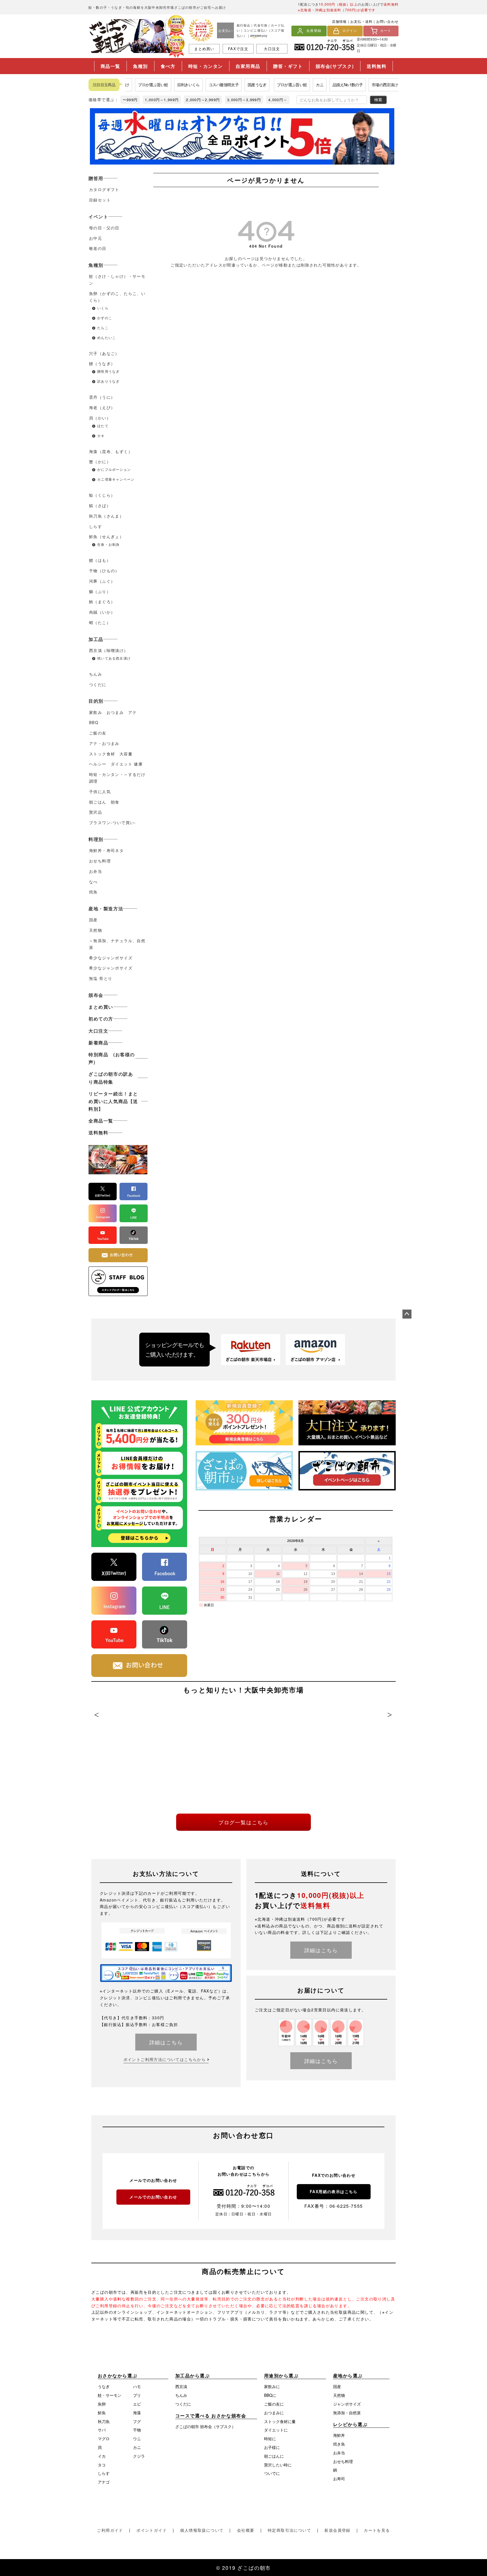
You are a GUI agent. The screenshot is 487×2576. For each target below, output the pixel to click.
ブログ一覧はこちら (243, 1822)
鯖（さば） (100, 505)
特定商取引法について (289, 2530)
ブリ (137, 2395)
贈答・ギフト (288, 66)
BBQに (270, 2395)
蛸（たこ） (100, 622)
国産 (93, 920)
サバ (102, 2430)
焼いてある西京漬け (114, 658)
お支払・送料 (361, 21)
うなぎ (104, 2386)
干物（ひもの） (104, 571)
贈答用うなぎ (108, 371)
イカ (102, 2456)
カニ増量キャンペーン (116, 479)
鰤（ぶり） (100, 591)
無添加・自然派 (347, 2413)
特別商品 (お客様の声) (112, 1058)
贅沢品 (96, 812)
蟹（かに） (100, 461)
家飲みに (272, 2386)
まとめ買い (204, 49)
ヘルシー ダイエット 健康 (116, 764)
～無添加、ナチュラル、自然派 (117, 944)
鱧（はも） (100, 560)
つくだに (98, 684)
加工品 (96, 639)
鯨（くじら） (102, 495)
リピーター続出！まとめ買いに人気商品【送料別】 (113, 1101)
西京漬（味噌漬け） (109, 650)
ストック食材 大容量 (111, 754)
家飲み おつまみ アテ (115, 712)
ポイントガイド (152, 2530)
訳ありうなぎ (108, 381)
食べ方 (168, 66)
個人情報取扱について (202, 2530)
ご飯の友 (98, 733)
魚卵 (102, 2404)
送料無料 (377, 66)
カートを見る (377, 2530)
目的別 (96, 701)
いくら (103, 308)
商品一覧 (110, 66)
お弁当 (96, 871)
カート (386, 31)
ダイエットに (276, 2430)
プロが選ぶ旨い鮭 (132, 85)
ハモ (137, 2386)
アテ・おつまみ (104, 743)
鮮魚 (102, 2413)
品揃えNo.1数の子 (326, 85)
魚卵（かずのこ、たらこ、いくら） (117, 297)
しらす (96, 526)
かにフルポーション (114, 469)
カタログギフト (104, 189)
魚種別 (140, 66)
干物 (137, 2430)
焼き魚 (339, 2444)
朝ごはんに (274, 2456)
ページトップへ (407, 1314)
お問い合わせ (387, 21)
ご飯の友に (274, 2404)
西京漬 (181, 2386)
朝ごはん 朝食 (104, 802)
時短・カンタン (206, 66)
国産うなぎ (236, 85)
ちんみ (96, 674)
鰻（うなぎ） (102, 363)
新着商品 (98, 1043)
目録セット (100, 200)
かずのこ (105, 318)
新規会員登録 (337, 2530)
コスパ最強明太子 (202, 85)
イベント (98, 217)
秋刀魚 (104, 2421)
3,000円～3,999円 (244, 100)
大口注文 (272, 49)
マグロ (104, 2439)
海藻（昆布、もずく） (111, 451)
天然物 (96, 930)
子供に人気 (100, 791)
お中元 (96, 238)
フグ (137, 2421)
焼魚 (93, 892)
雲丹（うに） (102, 397)
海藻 (137, 2413)
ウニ (137, 2439)
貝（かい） (100, 418)
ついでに (272, 2473)
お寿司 (339, 2479)
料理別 (96, 839)
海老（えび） (102, 407)
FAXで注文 (238, 49)
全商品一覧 (101, 1121)
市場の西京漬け (363, 85)
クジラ (139, 2456)
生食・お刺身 (108, 544)
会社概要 (246, 2530)
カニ (298, 85)
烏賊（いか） (102, 612)
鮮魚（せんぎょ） (106, 536)
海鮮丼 (339, 2435)
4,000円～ (278, 100)
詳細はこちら (166, 2042)
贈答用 (96, 178)
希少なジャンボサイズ (111, 958)
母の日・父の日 (104, 228)
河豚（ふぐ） (102, 581)
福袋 (389, 85)
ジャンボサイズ (347, 2404)
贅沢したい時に (278, 2465)
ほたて (105, 426)
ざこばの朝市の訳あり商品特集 (111, 1078)
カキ (101, 435)
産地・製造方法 (106, 908)
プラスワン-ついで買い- (113, 822)
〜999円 (130, 100)
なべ (93, 882)
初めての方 (101, 1019)
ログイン (350, 31)
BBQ (94, 722)
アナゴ (104, 2482)
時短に (270, 2439)
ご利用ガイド (110, 2530)
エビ (137, 2404)
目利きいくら (167, 85)
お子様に (272, 2447)
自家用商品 (248, 66)
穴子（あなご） (104, 353)
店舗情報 (339, 21)
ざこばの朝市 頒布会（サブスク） (205, 2426)
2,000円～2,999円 (203, 100)
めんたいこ (107, 337)
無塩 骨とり (101, 978)
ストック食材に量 (280, 2421)
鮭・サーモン (110, 2395)
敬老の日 (98, 248)
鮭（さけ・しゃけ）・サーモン (117, 279)
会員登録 (314, 31)
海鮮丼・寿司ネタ (106, 850)
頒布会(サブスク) (335, 66)
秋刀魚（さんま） (106, 516)
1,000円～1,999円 (162, 100)
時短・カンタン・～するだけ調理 (117, 778)
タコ (102, 2465)
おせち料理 (100, 861)
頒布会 (96, 995)
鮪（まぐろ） (102, 602)
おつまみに (274, 2413)
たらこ (103, 328)
